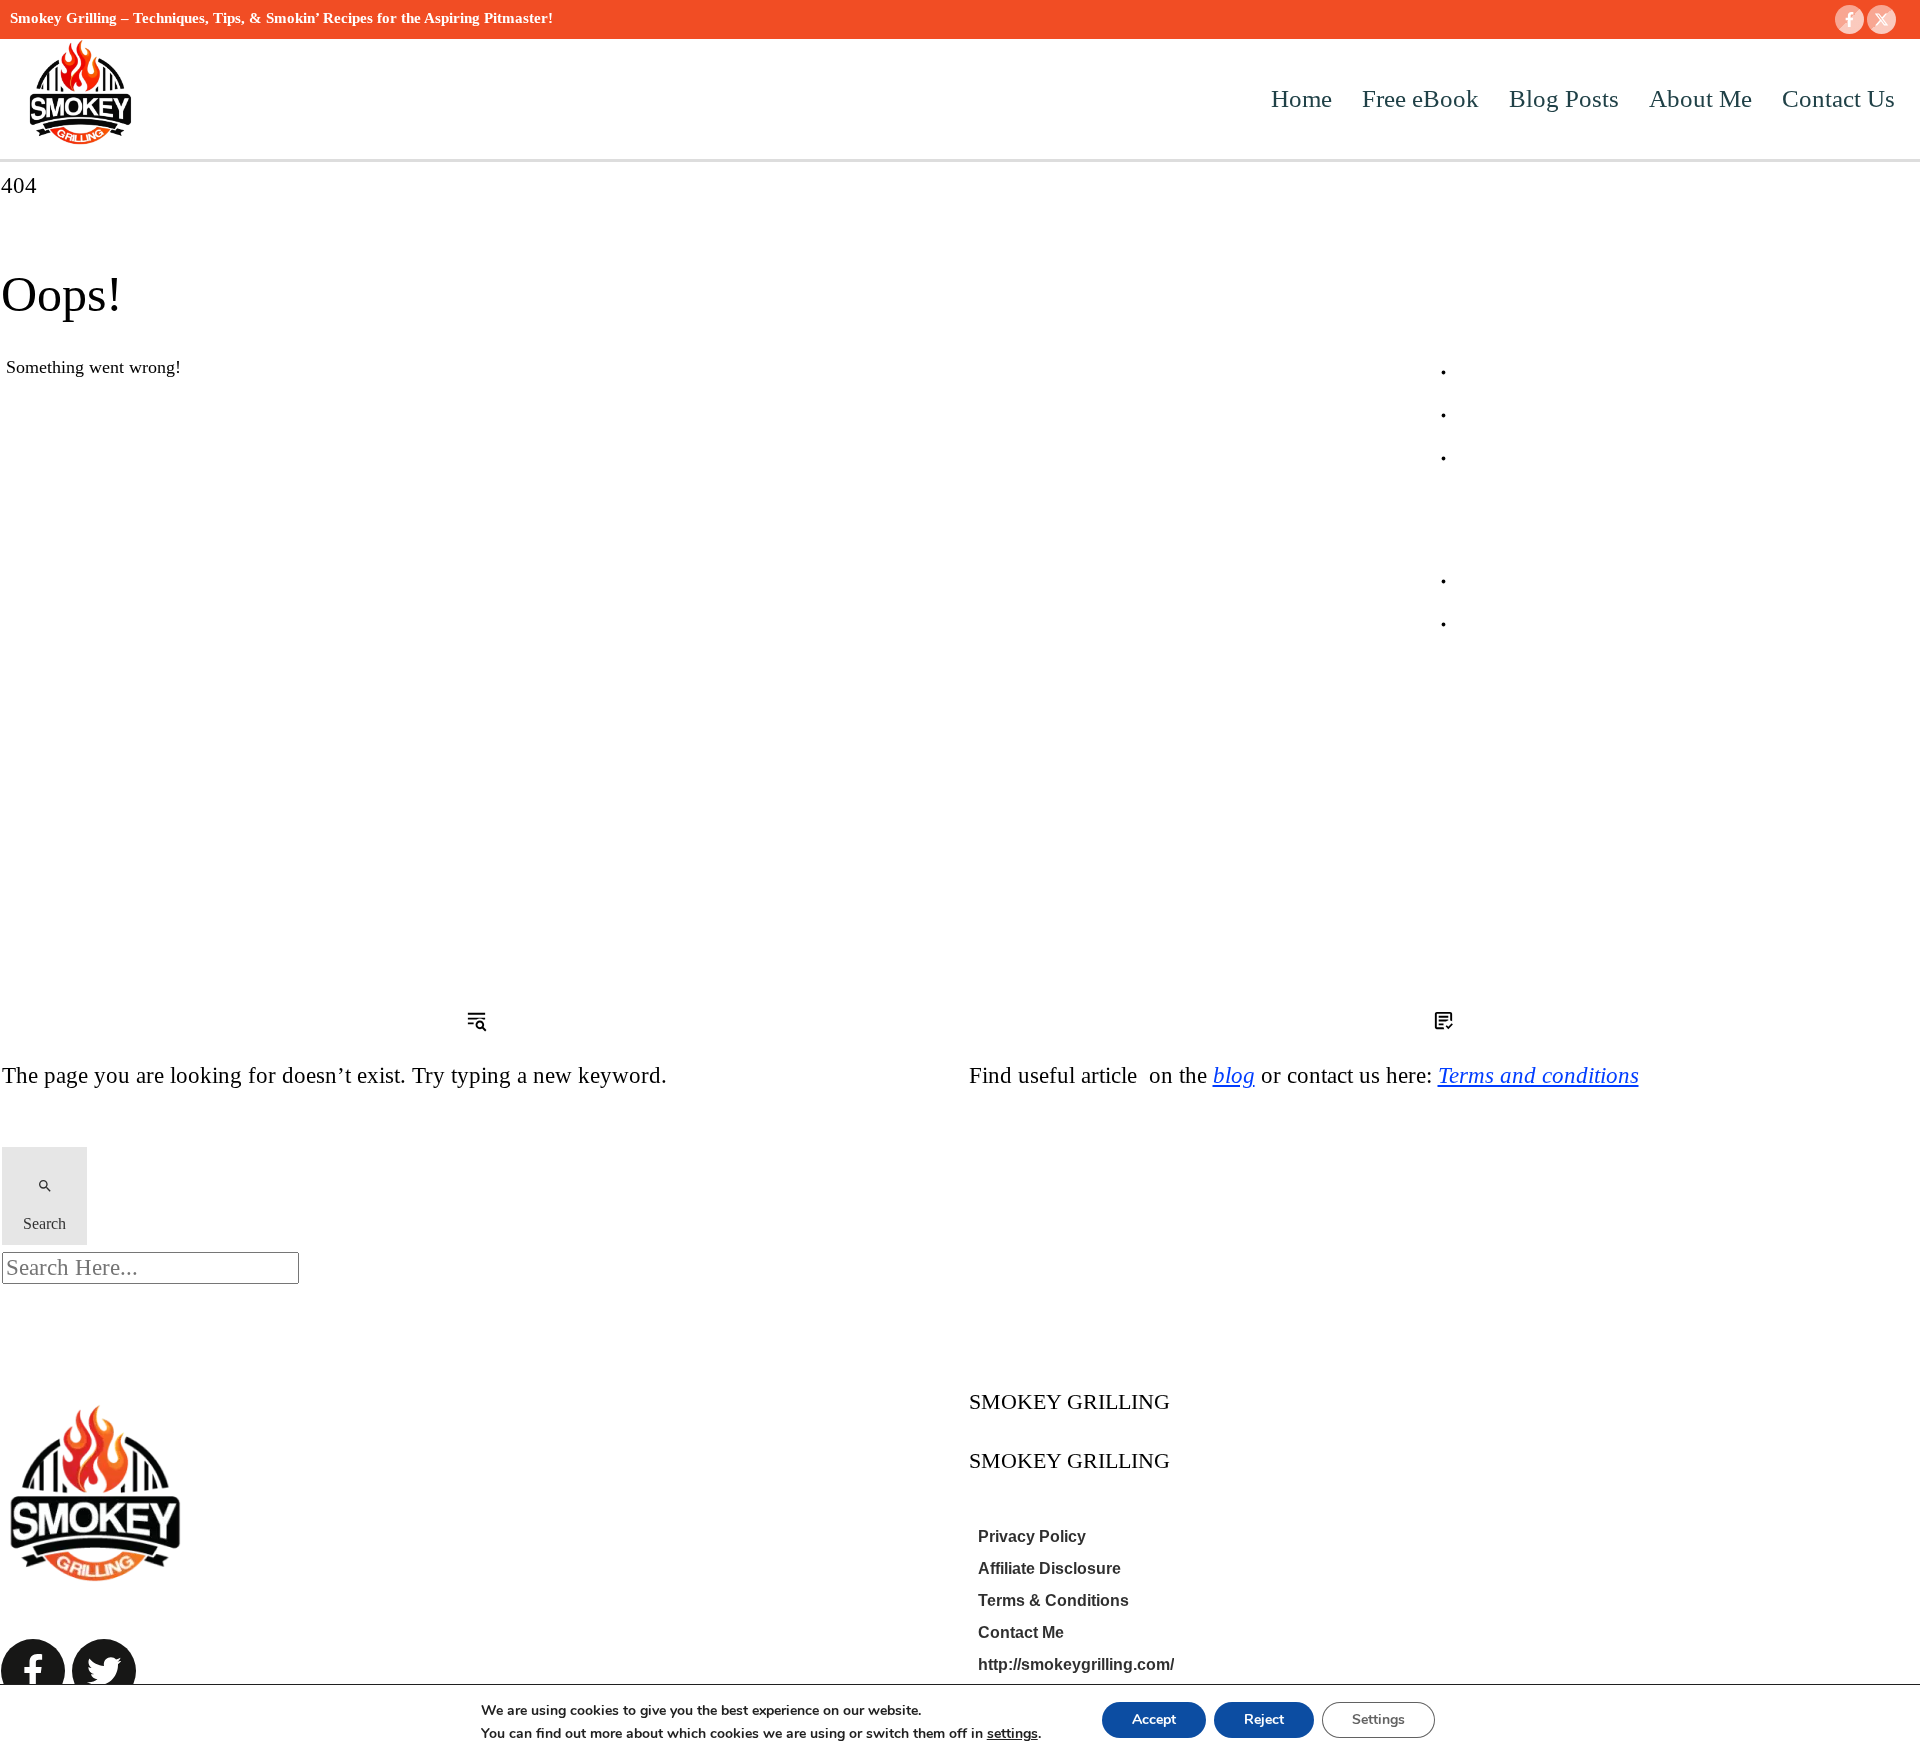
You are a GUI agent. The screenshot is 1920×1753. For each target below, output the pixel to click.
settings (1012, 1734)
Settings (1378, 1719)
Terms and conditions (1538, 1075)
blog (1234, 1075)
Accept (1154, 1719)
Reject (1264, 1719)
